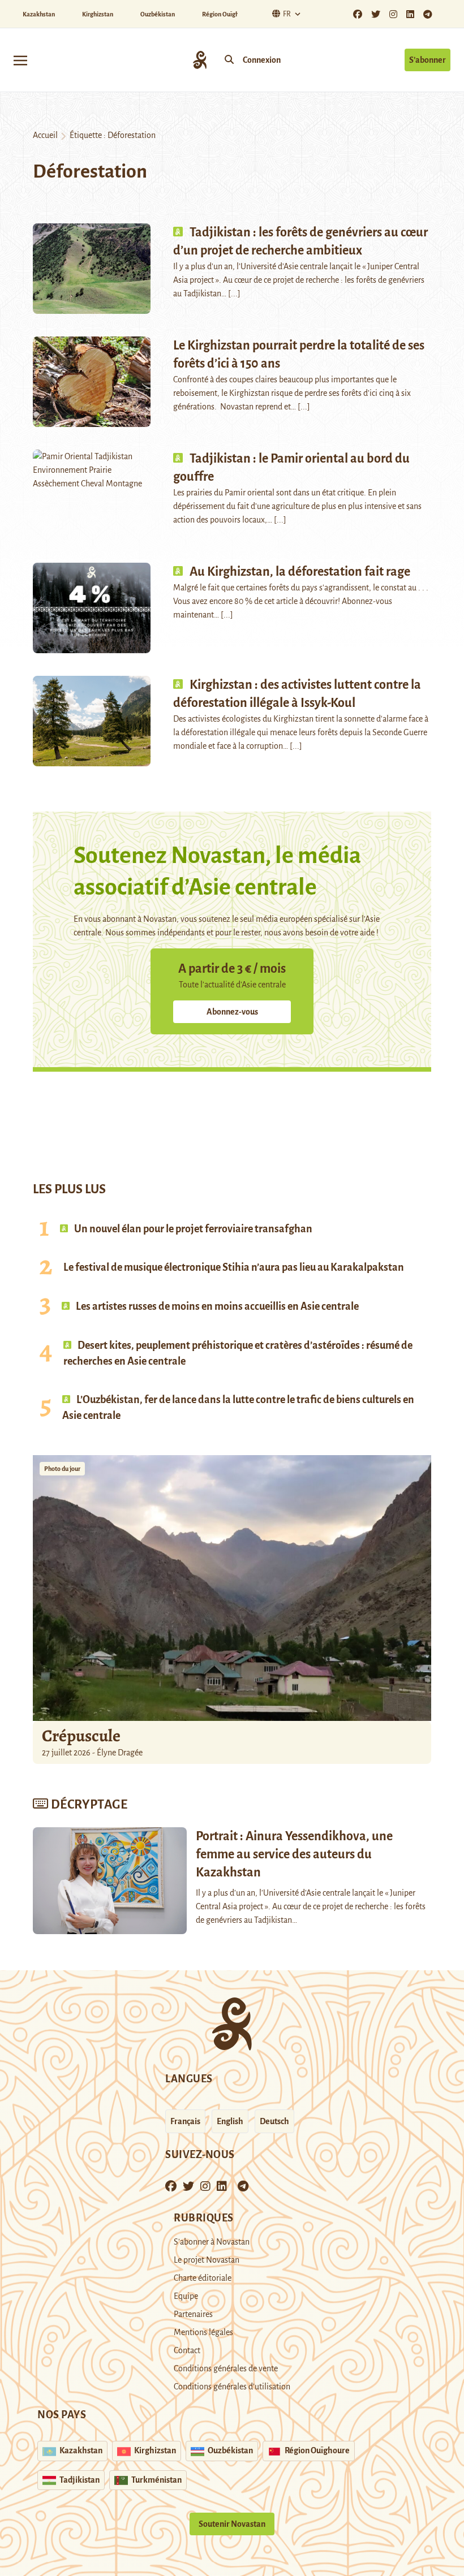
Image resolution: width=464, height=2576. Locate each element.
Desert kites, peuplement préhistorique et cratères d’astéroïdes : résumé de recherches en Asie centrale (238, 1353)
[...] (234, 294)
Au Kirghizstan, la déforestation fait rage (300, 572)
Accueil (45, 135)
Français (185, 2121)
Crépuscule (83, 1736)
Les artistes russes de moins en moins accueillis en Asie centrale (216, 1306)
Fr (287, 14)
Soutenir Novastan (232, 2524)
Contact (187, 2350)
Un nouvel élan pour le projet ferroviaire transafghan (192, 1229)
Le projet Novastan (207, 2260)
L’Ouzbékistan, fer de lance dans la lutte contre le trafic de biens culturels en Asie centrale (238, 1408)
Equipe (186, 2296)
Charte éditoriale (203, 2278)
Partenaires (193, 2314)
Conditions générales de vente (226, 2368)
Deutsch (274, 2121)
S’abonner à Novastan (212, 2242)
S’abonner (428, 60)
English (230, 2121)
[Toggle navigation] (20, 60)
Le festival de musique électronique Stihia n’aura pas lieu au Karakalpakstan (234, 1267)
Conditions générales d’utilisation (232, 2387)
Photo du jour (62, 1469)
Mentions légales (203, 2332)
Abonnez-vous (232, 1012)
